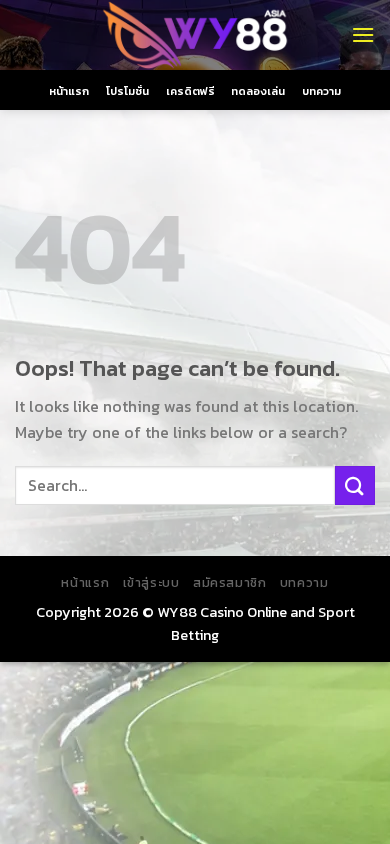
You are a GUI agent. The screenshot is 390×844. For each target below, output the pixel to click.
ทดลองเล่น (258, 91)
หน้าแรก (69, 91)
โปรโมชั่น (127, 91)
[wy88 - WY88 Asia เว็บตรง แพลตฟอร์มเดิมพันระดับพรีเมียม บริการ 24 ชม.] (195, 35)
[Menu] (363, 34)
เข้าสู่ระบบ (151, 583)
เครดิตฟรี (190, 91)
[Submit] (355, 485)
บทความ (321, 91)
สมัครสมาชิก (230, 583)
